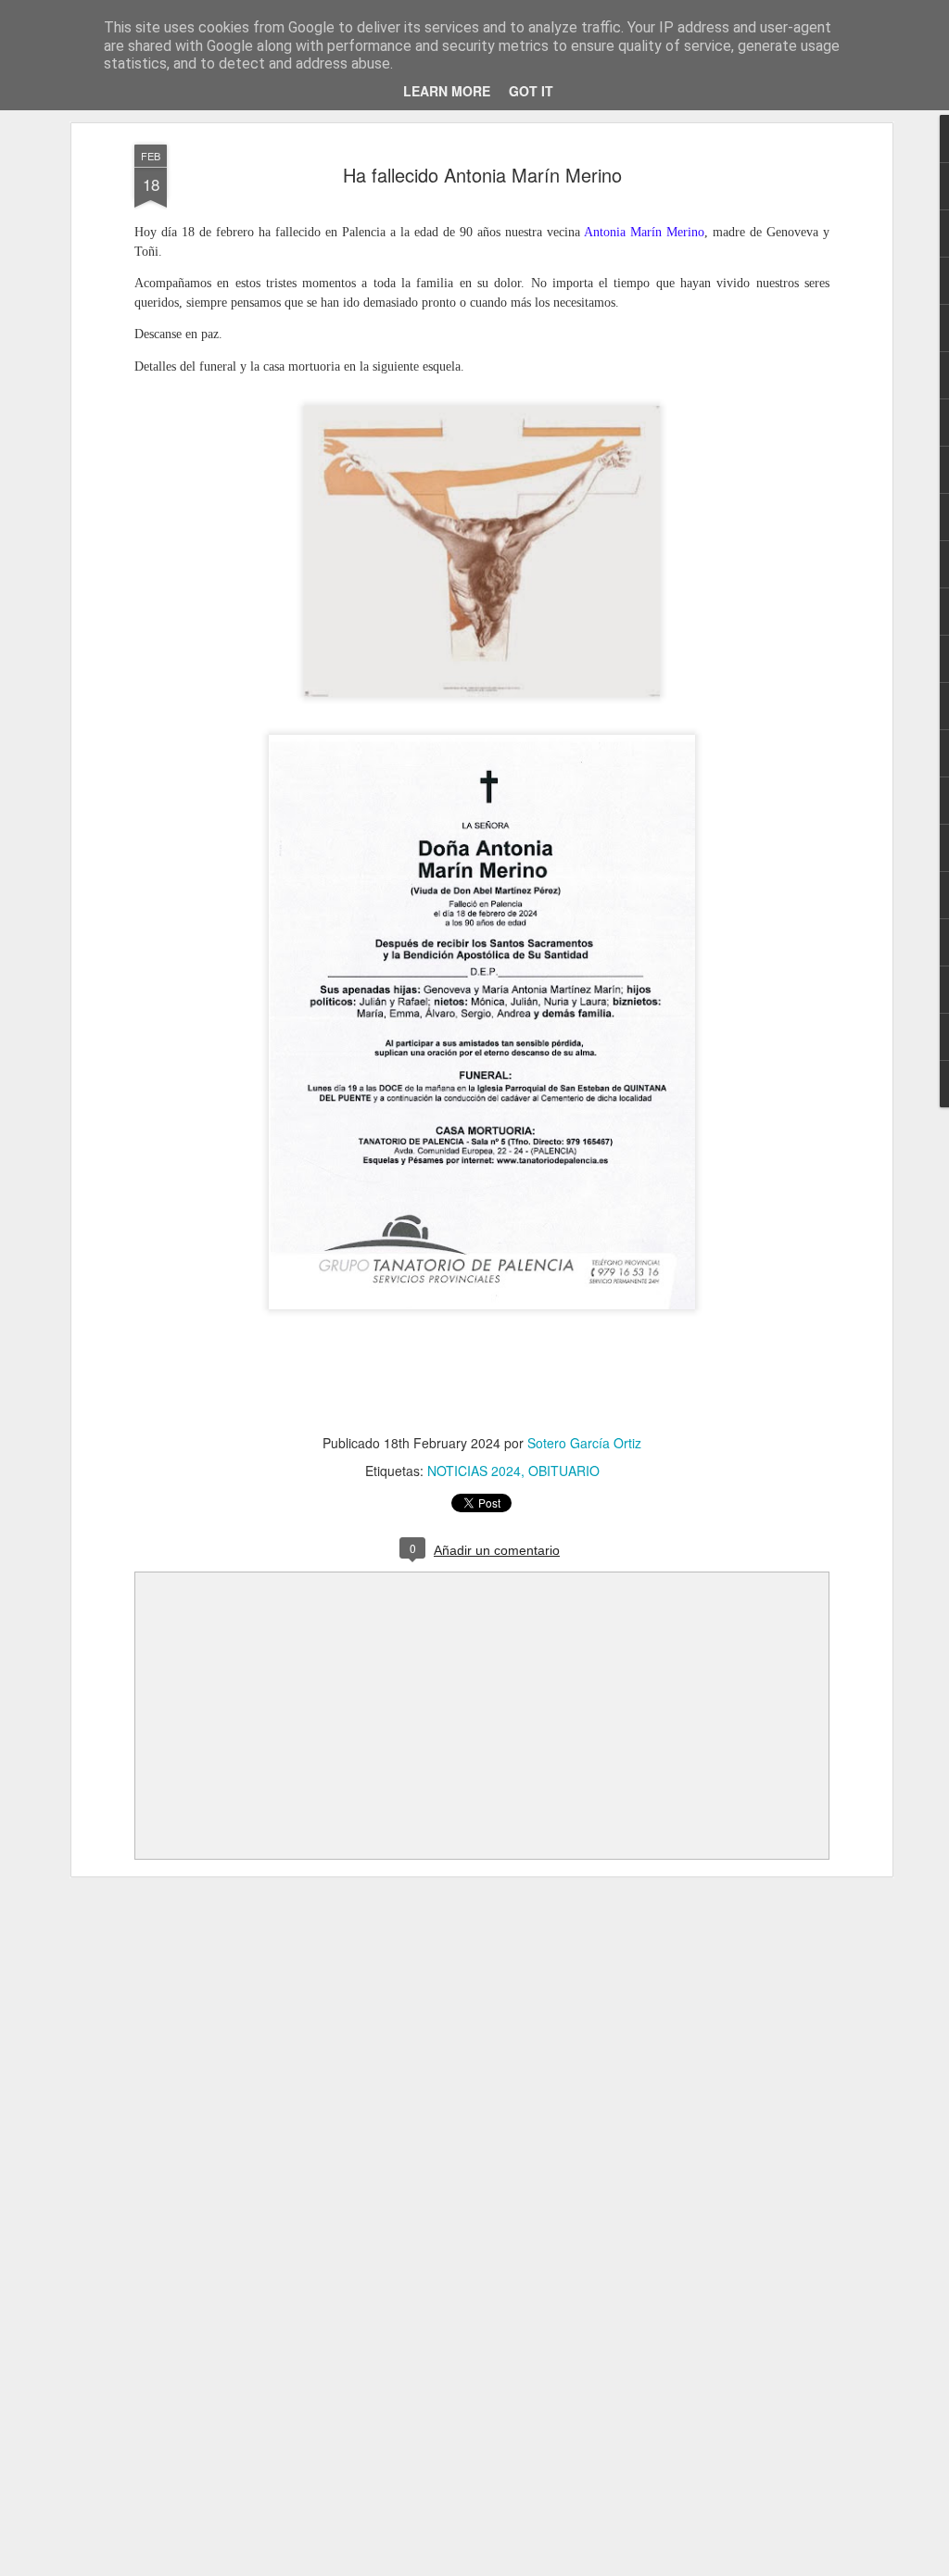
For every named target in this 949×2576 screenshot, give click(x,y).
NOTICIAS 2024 (474, 1471)
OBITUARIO (564, 1471)
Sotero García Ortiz (584, 1443)
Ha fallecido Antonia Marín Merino (482, 175)
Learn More (447, 91)
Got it (531, 91)
